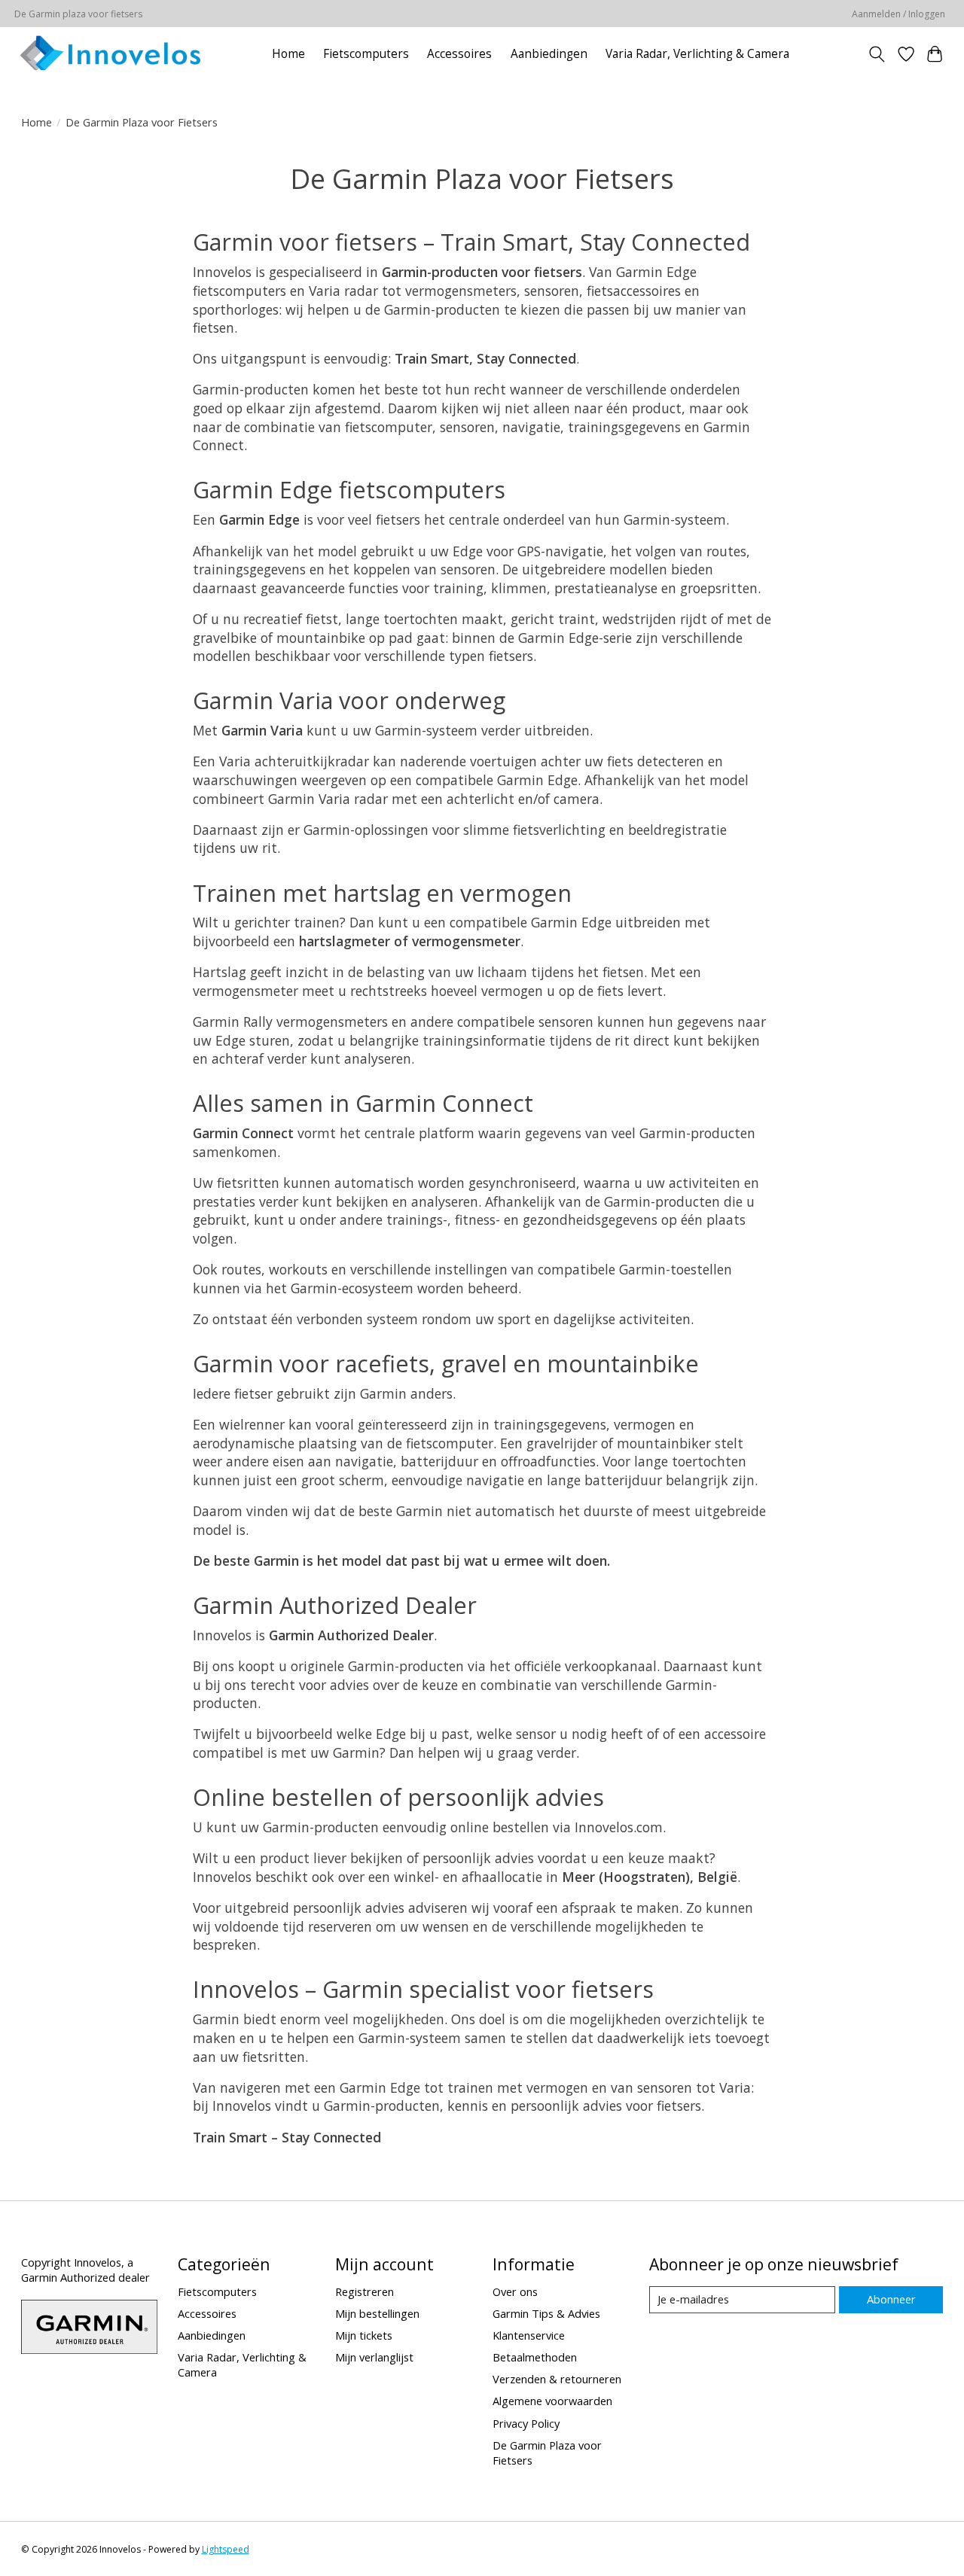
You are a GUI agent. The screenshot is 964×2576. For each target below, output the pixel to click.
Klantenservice (529, 2335)
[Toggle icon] (876, 54)
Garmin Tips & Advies (546, 2313)
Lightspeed (226, 2549)
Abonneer (891, 2299)
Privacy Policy (526, 2423)
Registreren (365, 2291)
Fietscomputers (366, 54)
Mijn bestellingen (377, 2313)
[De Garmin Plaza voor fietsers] (110, 54)
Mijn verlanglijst (374, 2357)
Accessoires (459, 54)
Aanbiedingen (549, 54)
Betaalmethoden (535, 2357)
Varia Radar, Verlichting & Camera (697, 54)
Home (288, 54)
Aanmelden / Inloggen (898, 14)
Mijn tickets (364, 2335)
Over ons (515, 2291)
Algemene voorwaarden (552, 2401)
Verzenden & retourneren (557, 2379)
